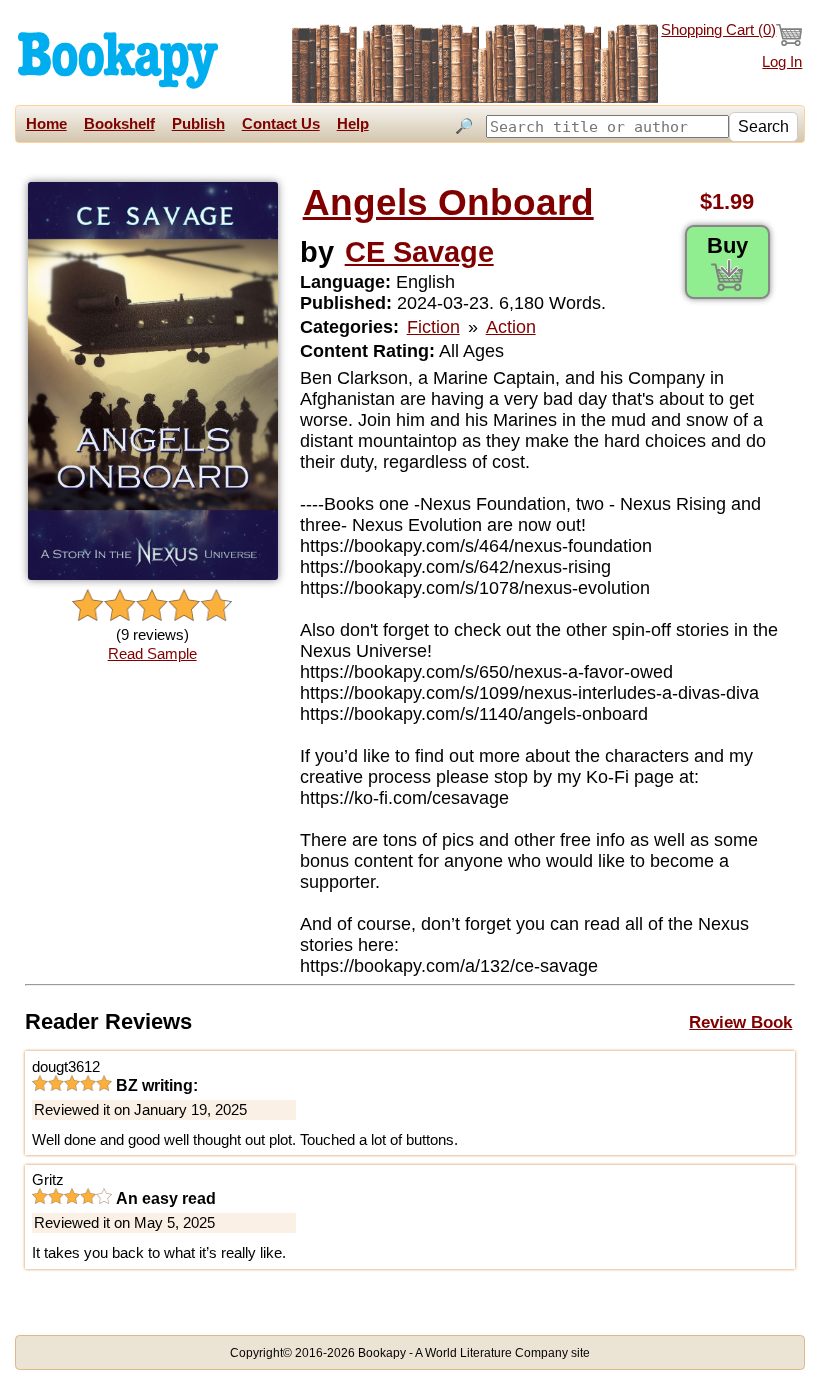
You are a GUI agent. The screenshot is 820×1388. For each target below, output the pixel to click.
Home (46, 124)
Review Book (740, 1022)
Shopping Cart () (718, 30)
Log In (782, 62)
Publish (198, 124)
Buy (727, 245)
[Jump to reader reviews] (152, 606)
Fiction (433, 327)
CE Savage (419, 251)
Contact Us (281, 124)
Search (763, 126)
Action (511, 327)
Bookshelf (119, 124)
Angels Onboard (448, 202)
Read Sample (152, 654)
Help (353, 124)
